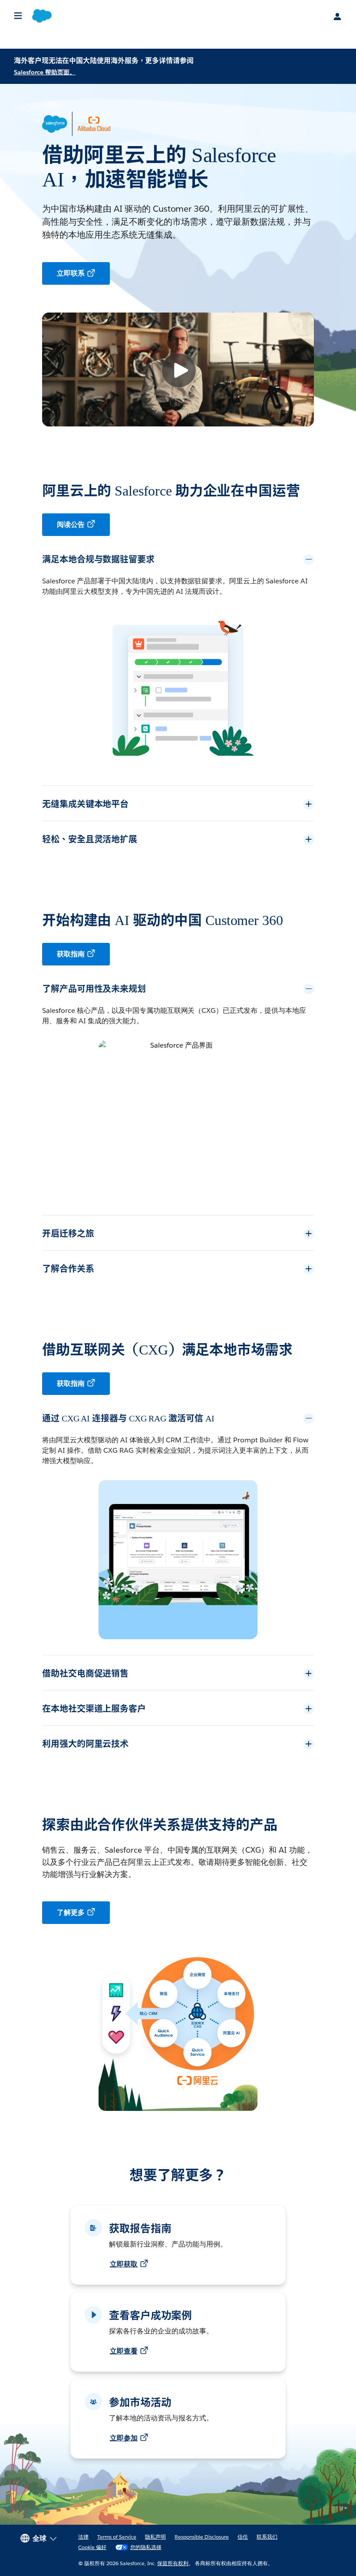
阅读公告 (71, 524)
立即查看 (124, 2351)
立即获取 (124, 2264)
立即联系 (71, 273)
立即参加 (124, 2438)
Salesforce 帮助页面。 (45, 72)
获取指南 (71, 954)
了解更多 (71, 1912)
